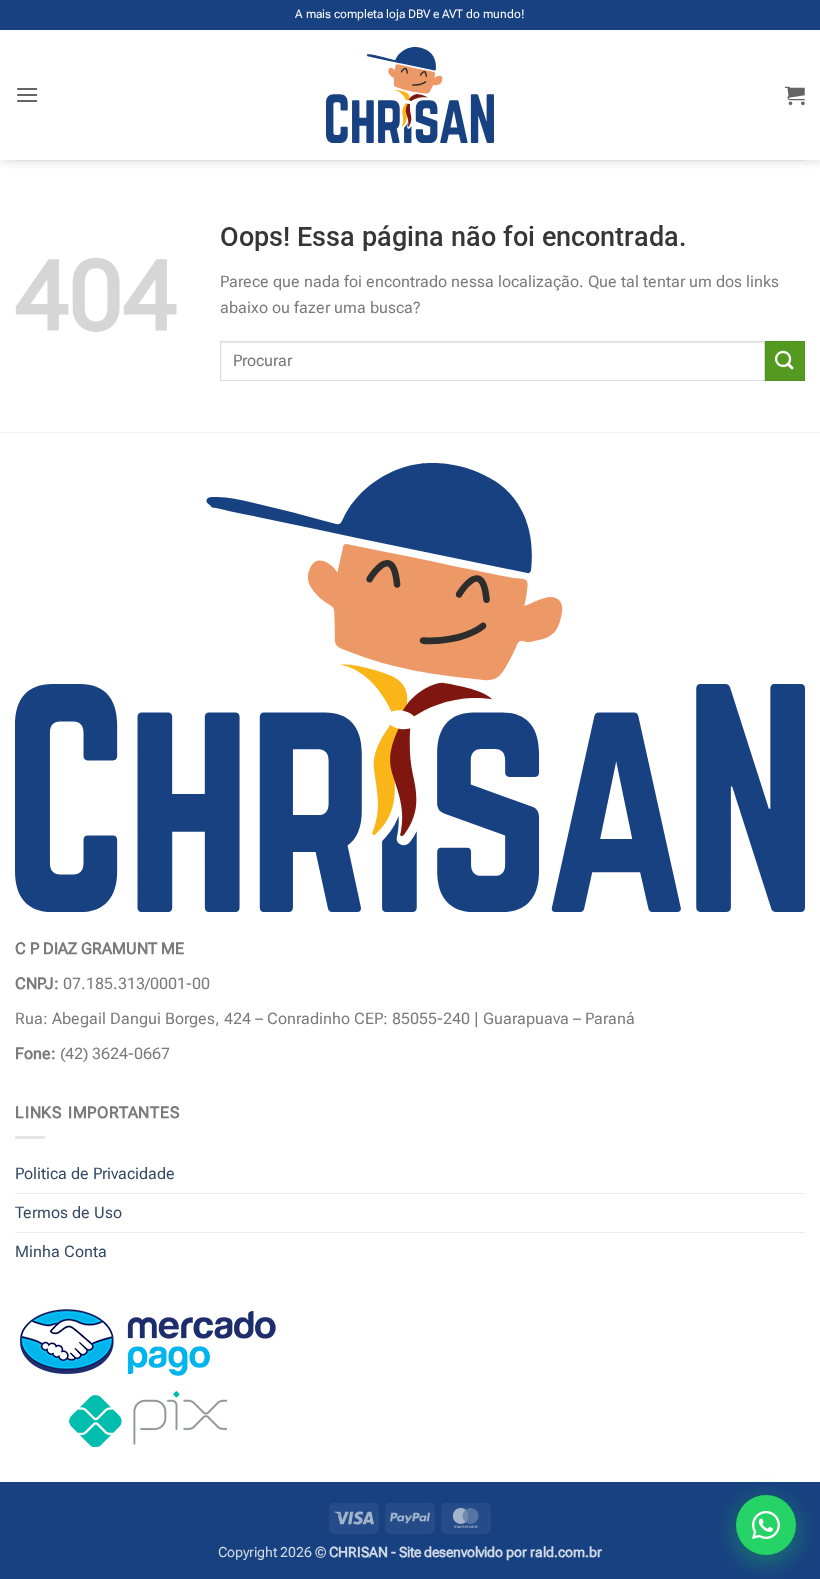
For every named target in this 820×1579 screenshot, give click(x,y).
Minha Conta (61, 1251)
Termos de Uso (68, 1212)
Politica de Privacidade (95, 1173)
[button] (27, 94)
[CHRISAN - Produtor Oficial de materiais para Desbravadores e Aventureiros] (410, 95)
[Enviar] (785, 360)
